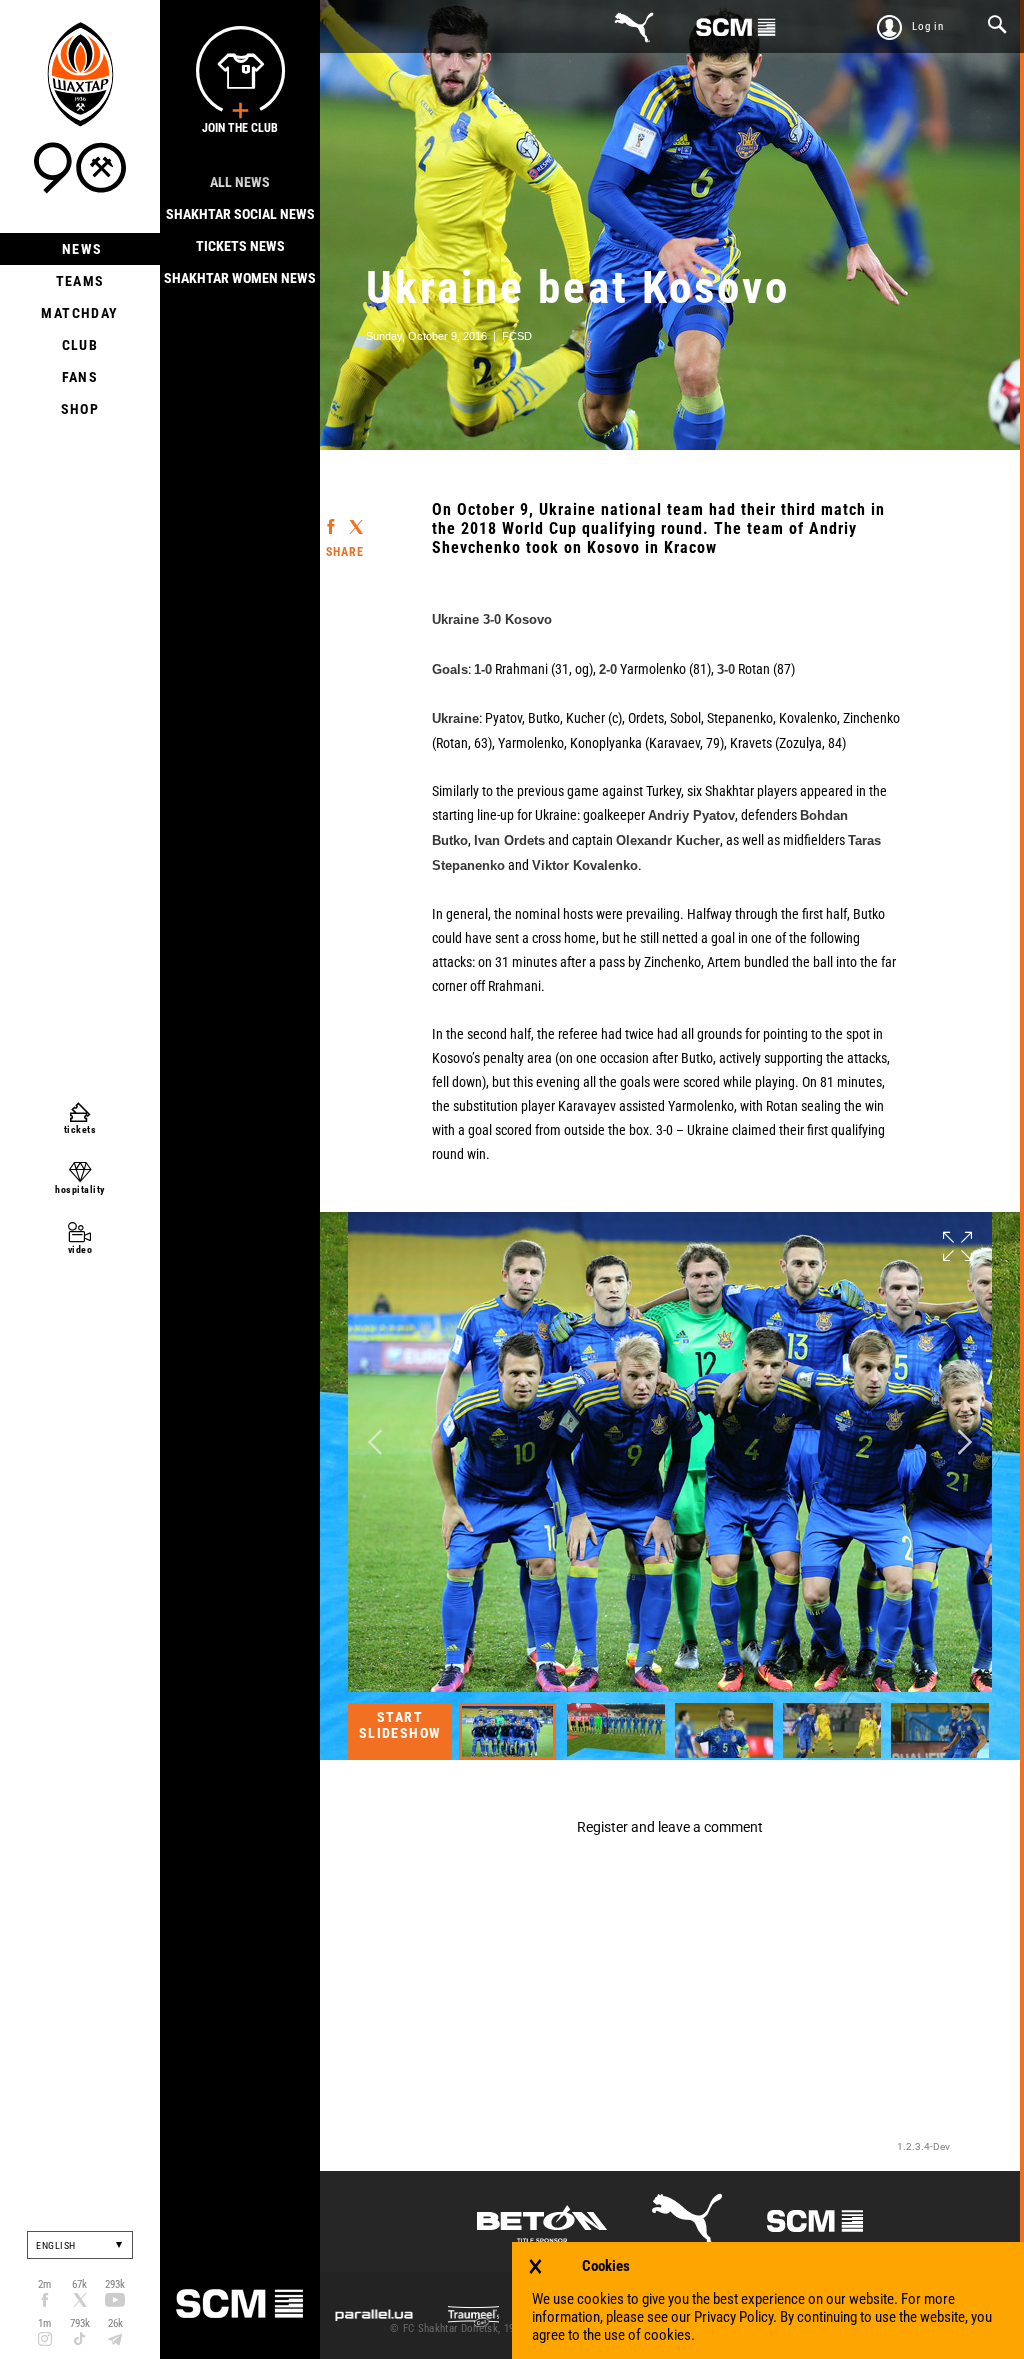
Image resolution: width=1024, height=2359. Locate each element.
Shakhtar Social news (240, 214)
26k (115, 2323)
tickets (80, 1129)
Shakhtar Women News (240, 278)
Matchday (79, 313)
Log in (928, 26)
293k (115, 2284)
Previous (375, 1442)
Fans (80, 377)
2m (44, 2284)
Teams (80, 281)
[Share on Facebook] (330, 517)
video (80, 1249)
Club (80, 345)
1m (44, 2323)
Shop (80, 409)
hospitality (80, 1189)
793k (80, 2323)
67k (79, 2284)
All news (240, 182)
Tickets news (240, 246)
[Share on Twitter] (355, 518)
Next (965, 1442)
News (80, 249)
